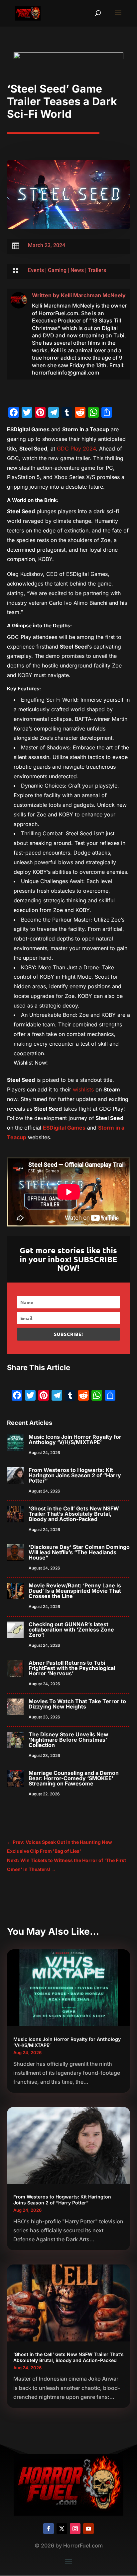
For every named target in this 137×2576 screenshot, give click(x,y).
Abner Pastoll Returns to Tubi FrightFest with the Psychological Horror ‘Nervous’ (72, 1668)
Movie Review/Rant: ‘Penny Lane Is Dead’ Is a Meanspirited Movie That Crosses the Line (75, 1591)
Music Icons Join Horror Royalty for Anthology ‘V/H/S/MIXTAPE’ (75, 1439)
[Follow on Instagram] (75, 2529)
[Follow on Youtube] (88, 2529)
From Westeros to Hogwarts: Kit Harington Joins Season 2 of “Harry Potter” (75, 1475)
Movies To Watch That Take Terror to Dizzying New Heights (77, 1704)
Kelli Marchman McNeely (93, 295)
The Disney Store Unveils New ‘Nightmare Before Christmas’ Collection (68, 1740)
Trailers (97, 270)
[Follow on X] (62, 2529)
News (77, 270)
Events (36, 270)
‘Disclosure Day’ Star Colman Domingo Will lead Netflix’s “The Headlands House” (79, 1552)
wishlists (83, 1089)
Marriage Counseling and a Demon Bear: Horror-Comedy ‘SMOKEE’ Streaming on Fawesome (74, 1778)
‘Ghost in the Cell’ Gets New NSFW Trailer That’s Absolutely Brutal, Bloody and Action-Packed (74, 1514)
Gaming (57, 270)
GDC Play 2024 (76, 449)
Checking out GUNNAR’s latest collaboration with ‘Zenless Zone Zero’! (71, 1630)
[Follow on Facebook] (49, 2529)
